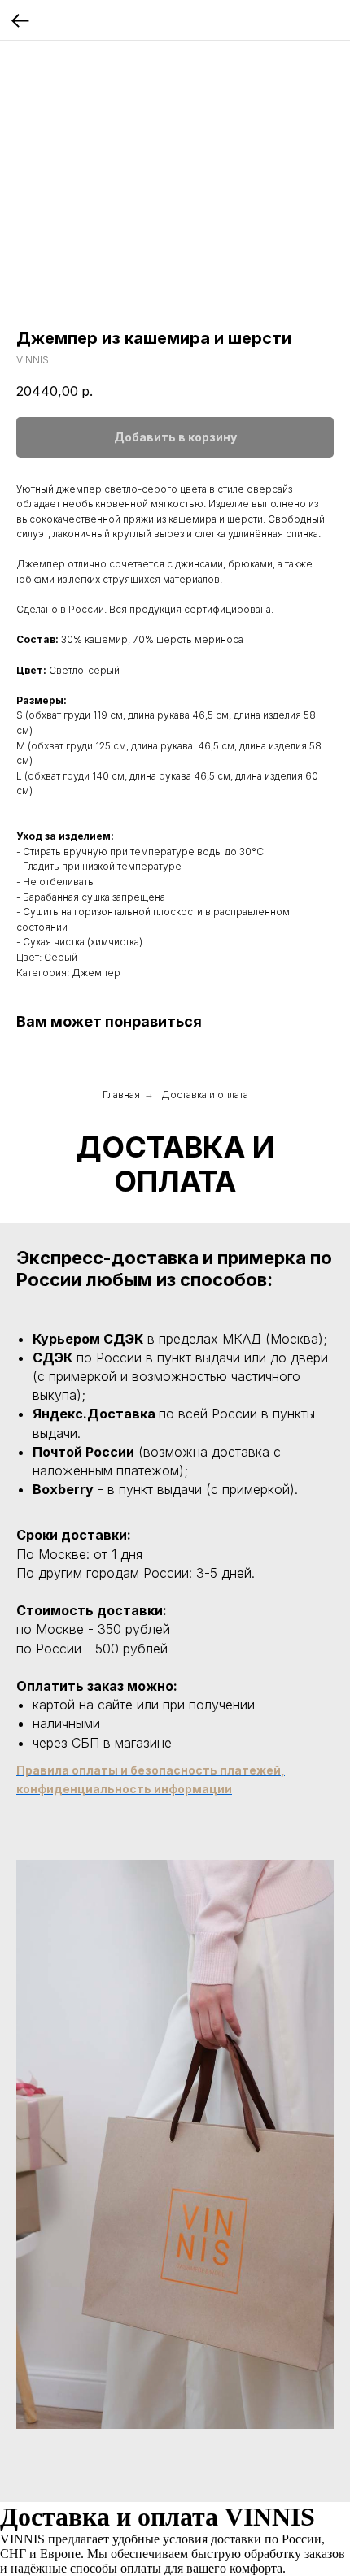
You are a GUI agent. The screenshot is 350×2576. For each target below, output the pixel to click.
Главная (121, 1095)
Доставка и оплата (205, 1095)
